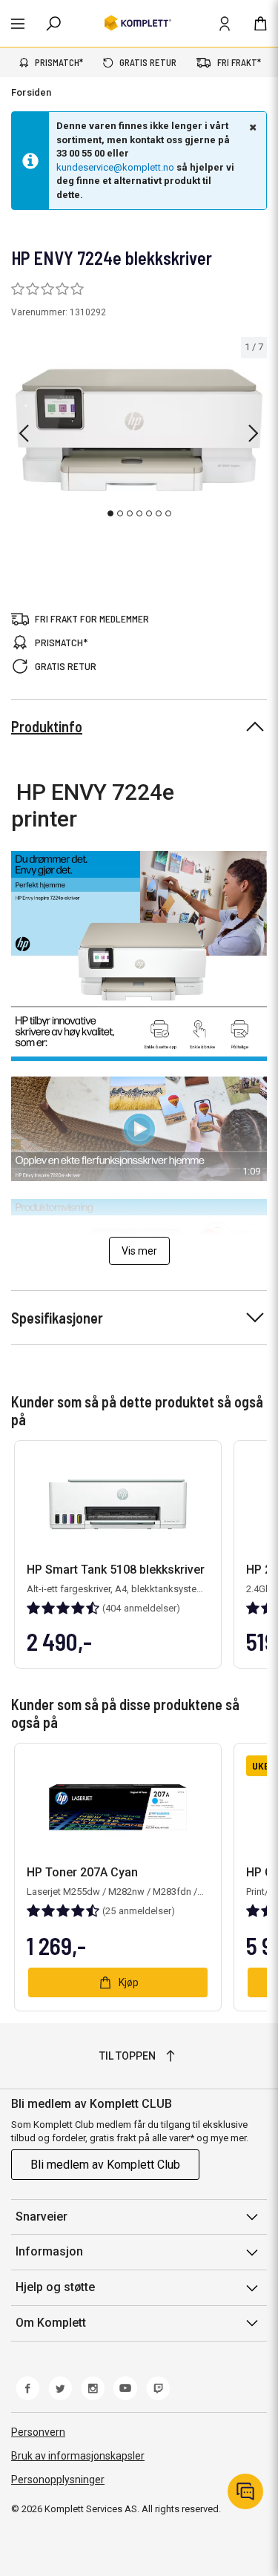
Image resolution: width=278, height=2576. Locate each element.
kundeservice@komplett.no (115, 167)
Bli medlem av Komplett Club (105, 2165)
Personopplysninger (58, 2480)
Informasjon (49, 2251)
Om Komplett (51, 2323)
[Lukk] (251, 127)
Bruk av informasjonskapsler (78, 2456)
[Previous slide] (24, 433)
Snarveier (42, 2217)
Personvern (38, 2432)
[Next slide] (254, 433)
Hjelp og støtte (55, 2287)
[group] (139, 430)
